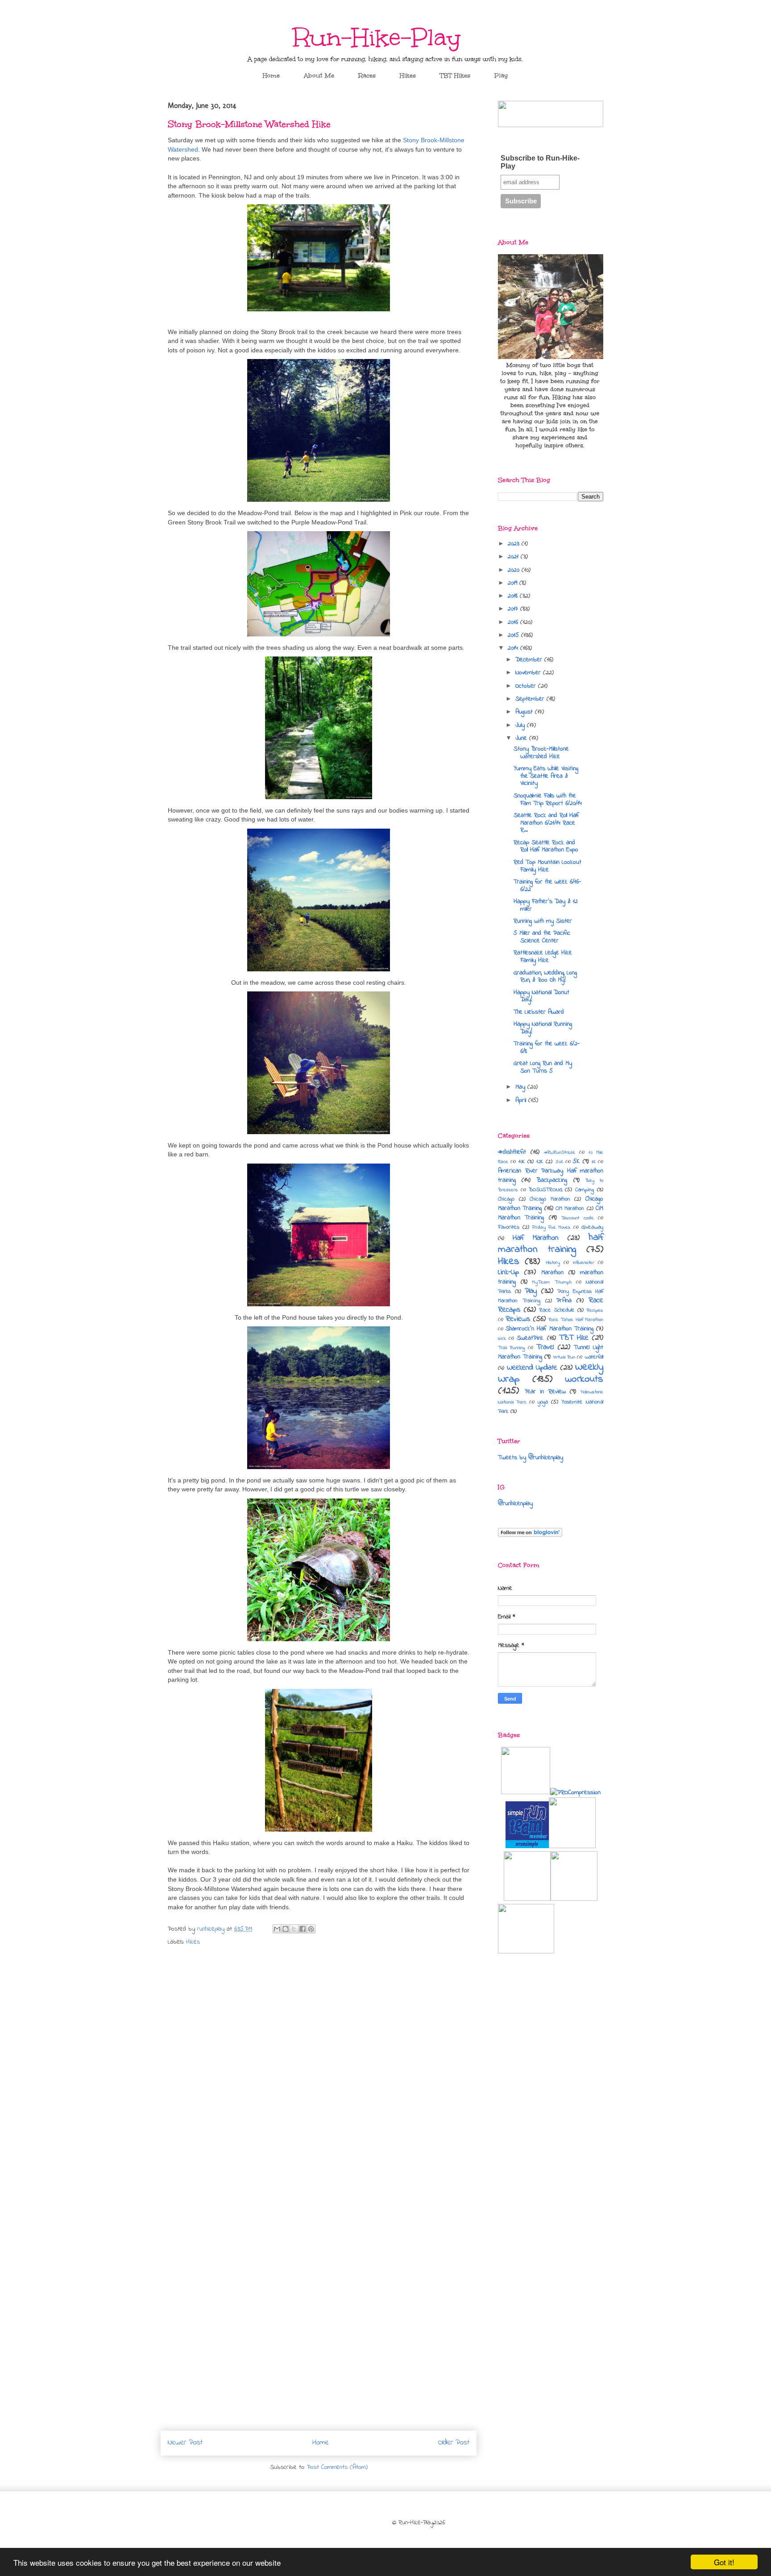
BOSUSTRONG (545, 1190)
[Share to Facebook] (303, 1929)
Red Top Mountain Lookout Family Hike (547, 866)
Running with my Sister (543, 921)
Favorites (509, 1227)
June (522, 738)
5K (576, 1162)
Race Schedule (557, 1310)
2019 (514, 583)
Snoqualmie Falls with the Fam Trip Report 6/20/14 (548, 800)
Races (367, 76)
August (525, 712)
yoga (543, 1402)
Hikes (408, 76)
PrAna (564, 1301)
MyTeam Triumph (552, 1282)
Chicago (506, 1199)
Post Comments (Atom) (337, 2467)
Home (271, 76)
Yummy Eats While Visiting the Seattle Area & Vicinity (546, 776)
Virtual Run (564, 1357)
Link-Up (508, 1272)
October (527, 686)
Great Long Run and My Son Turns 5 (543, 1067)
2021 (514, 557)
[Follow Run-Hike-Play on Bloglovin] (530, 1535)
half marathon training (551, 1243)
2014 (514, 648)
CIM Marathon (570, 1209)
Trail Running (512, 1348)
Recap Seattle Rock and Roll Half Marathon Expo (546, 846)
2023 (515, 544)
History (553, 1263)
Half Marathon (536, 1238)
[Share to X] (294, 1929)
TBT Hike (574, 1338)
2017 (514, 609)
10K (522, 1162)
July (521, 725)
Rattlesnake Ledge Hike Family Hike (543, 957)
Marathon (552, 1273)
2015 (514, 635)
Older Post (454, 2443)
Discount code (577, 1218)
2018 (514, 596)
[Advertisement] (551, 2072)
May (521, 1087)
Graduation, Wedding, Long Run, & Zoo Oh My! (545, 977)
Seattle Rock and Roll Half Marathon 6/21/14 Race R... (546, 823)
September (531, 699)
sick (502, 1338)
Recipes (595, 1310)
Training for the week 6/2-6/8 (547, 1048)
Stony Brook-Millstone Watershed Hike (541, 753)
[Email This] (277, 1929)
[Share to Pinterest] (311, 1929)
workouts (584, 1379)
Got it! (724, 2562)
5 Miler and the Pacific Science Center (542, 937)
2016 (514, 622)
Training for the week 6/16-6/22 (547, 886)
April (522, 1100)
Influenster (584, 1263)
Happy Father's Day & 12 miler (546, 905)
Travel (545, 1347)
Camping (584, 1190)
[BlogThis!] (286, 1929)
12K (540, 1162)
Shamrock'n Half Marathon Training (549, 1329)
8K (594, 1162)
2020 (515, 570)
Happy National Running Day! (543, 1028)
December (530, 660)
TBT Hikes (455, 76)
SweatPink (530, 1338)
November (529, 673)
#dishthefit (512, 1152)
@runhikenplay (515, 1504)
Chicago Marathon (550, 1199)
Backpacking (552, 1180)
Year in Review (545, 1392)
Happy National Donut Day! (541, 996)
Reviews (518, 1319)
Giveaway (592, 1227)
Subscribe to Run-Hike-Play (540, 162)
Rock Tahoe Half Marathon (576, 1320)
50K (559, 1162)
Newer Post (185, 2443)
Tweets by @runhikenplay (531, 1458)
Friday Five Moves (551, 1227)
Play (501, 76)
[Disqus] (319, 2071)
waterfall (594, 1357)
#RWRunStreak (560, 1152)
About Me (319, 76)
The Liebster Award (539, 1012)
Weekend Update (532, 1368)
